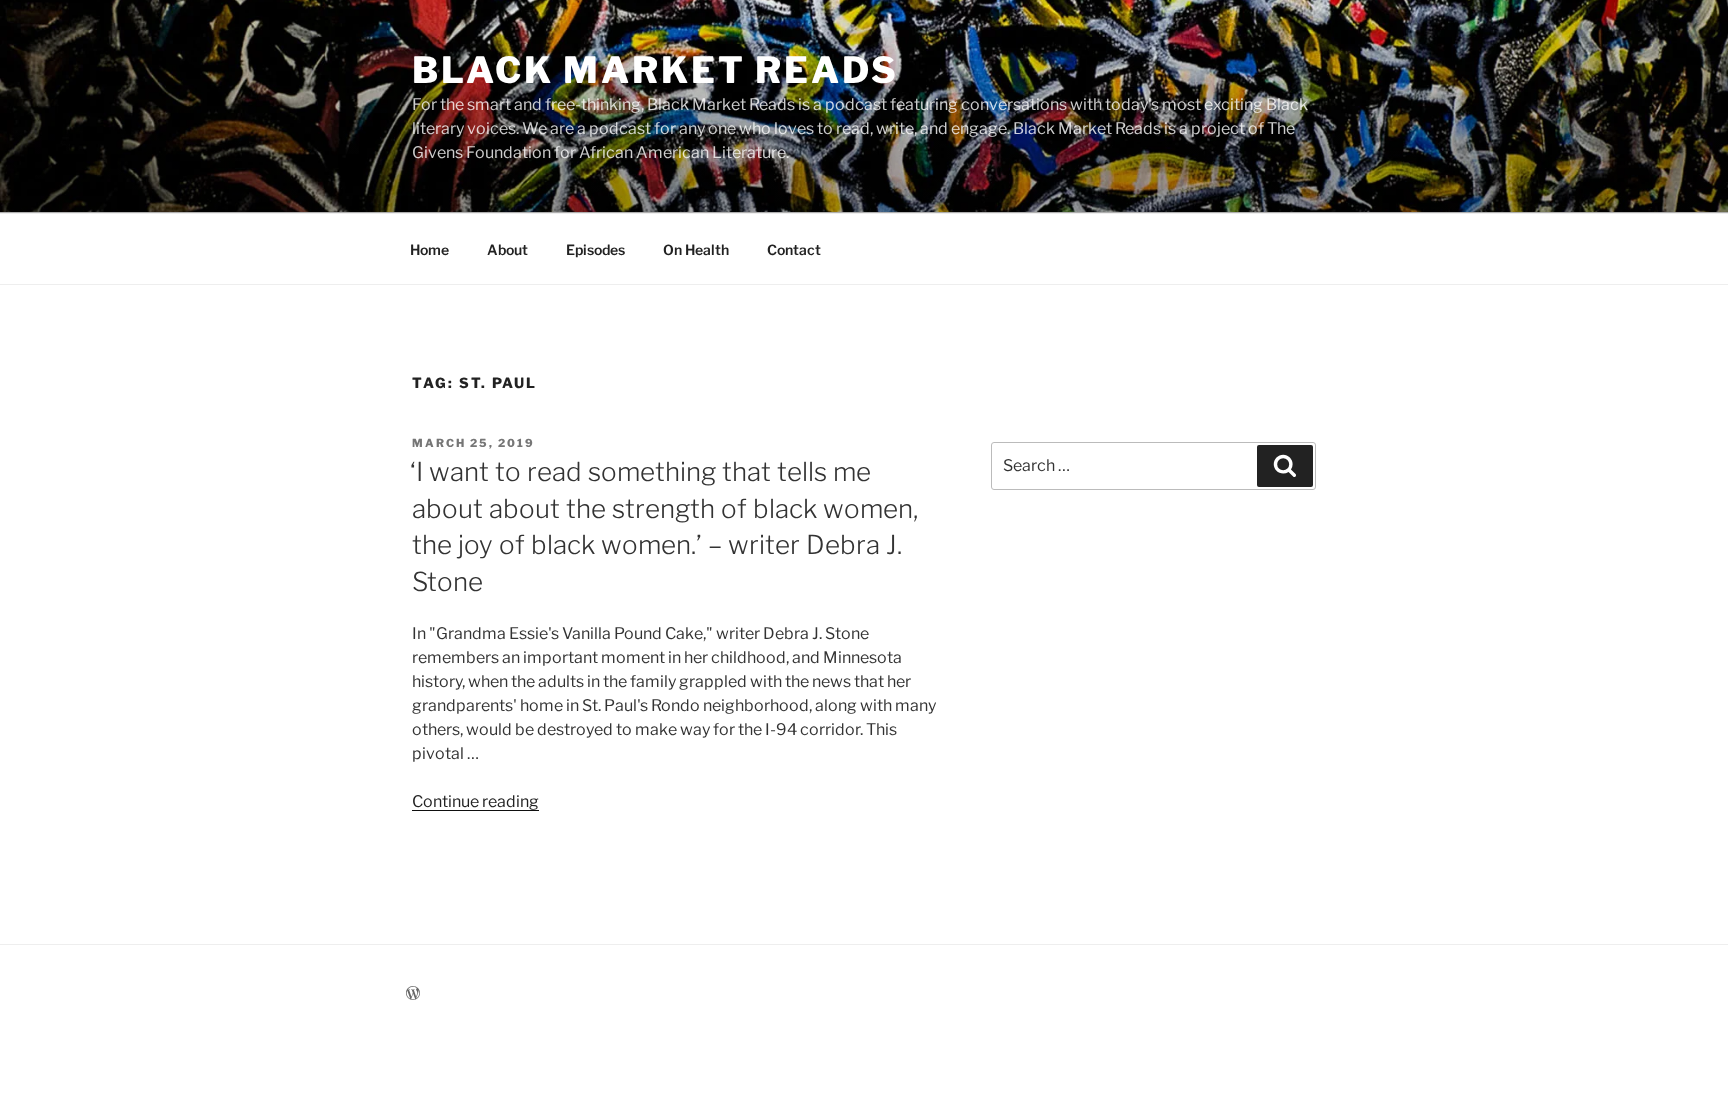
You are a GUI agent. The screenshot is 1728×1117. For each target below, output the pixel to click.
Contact (794, 249)
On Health (696, 249)
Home (429, 249)
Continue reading (475, 801)
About (507, 249)
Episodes (595, 249)
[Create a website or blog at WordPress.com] (413, 993)
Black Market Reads (655, 70)
